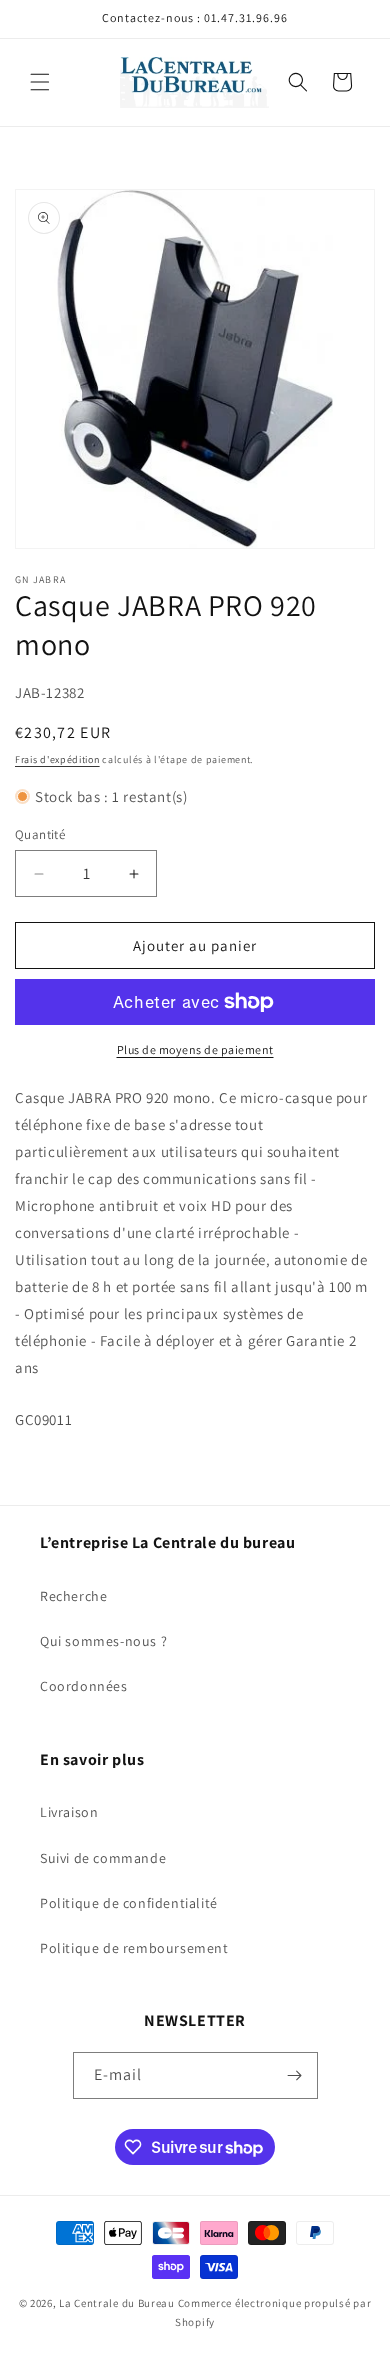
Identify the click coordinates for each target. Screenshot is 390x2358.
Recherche (73, 1596)
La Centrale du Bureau (118, 2303)
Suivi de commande (103, 1858)
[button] (40, 82)
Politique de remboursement (134, 1948)
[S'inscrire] (295, 2075)
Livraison (69, 1812)
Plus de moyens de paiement (195, 1049)
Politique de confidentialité (129, 1903)
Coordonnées (84, 1686)
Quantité (40, 834)
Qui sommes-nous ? (103, 1641)
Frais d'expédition (57, 759)
